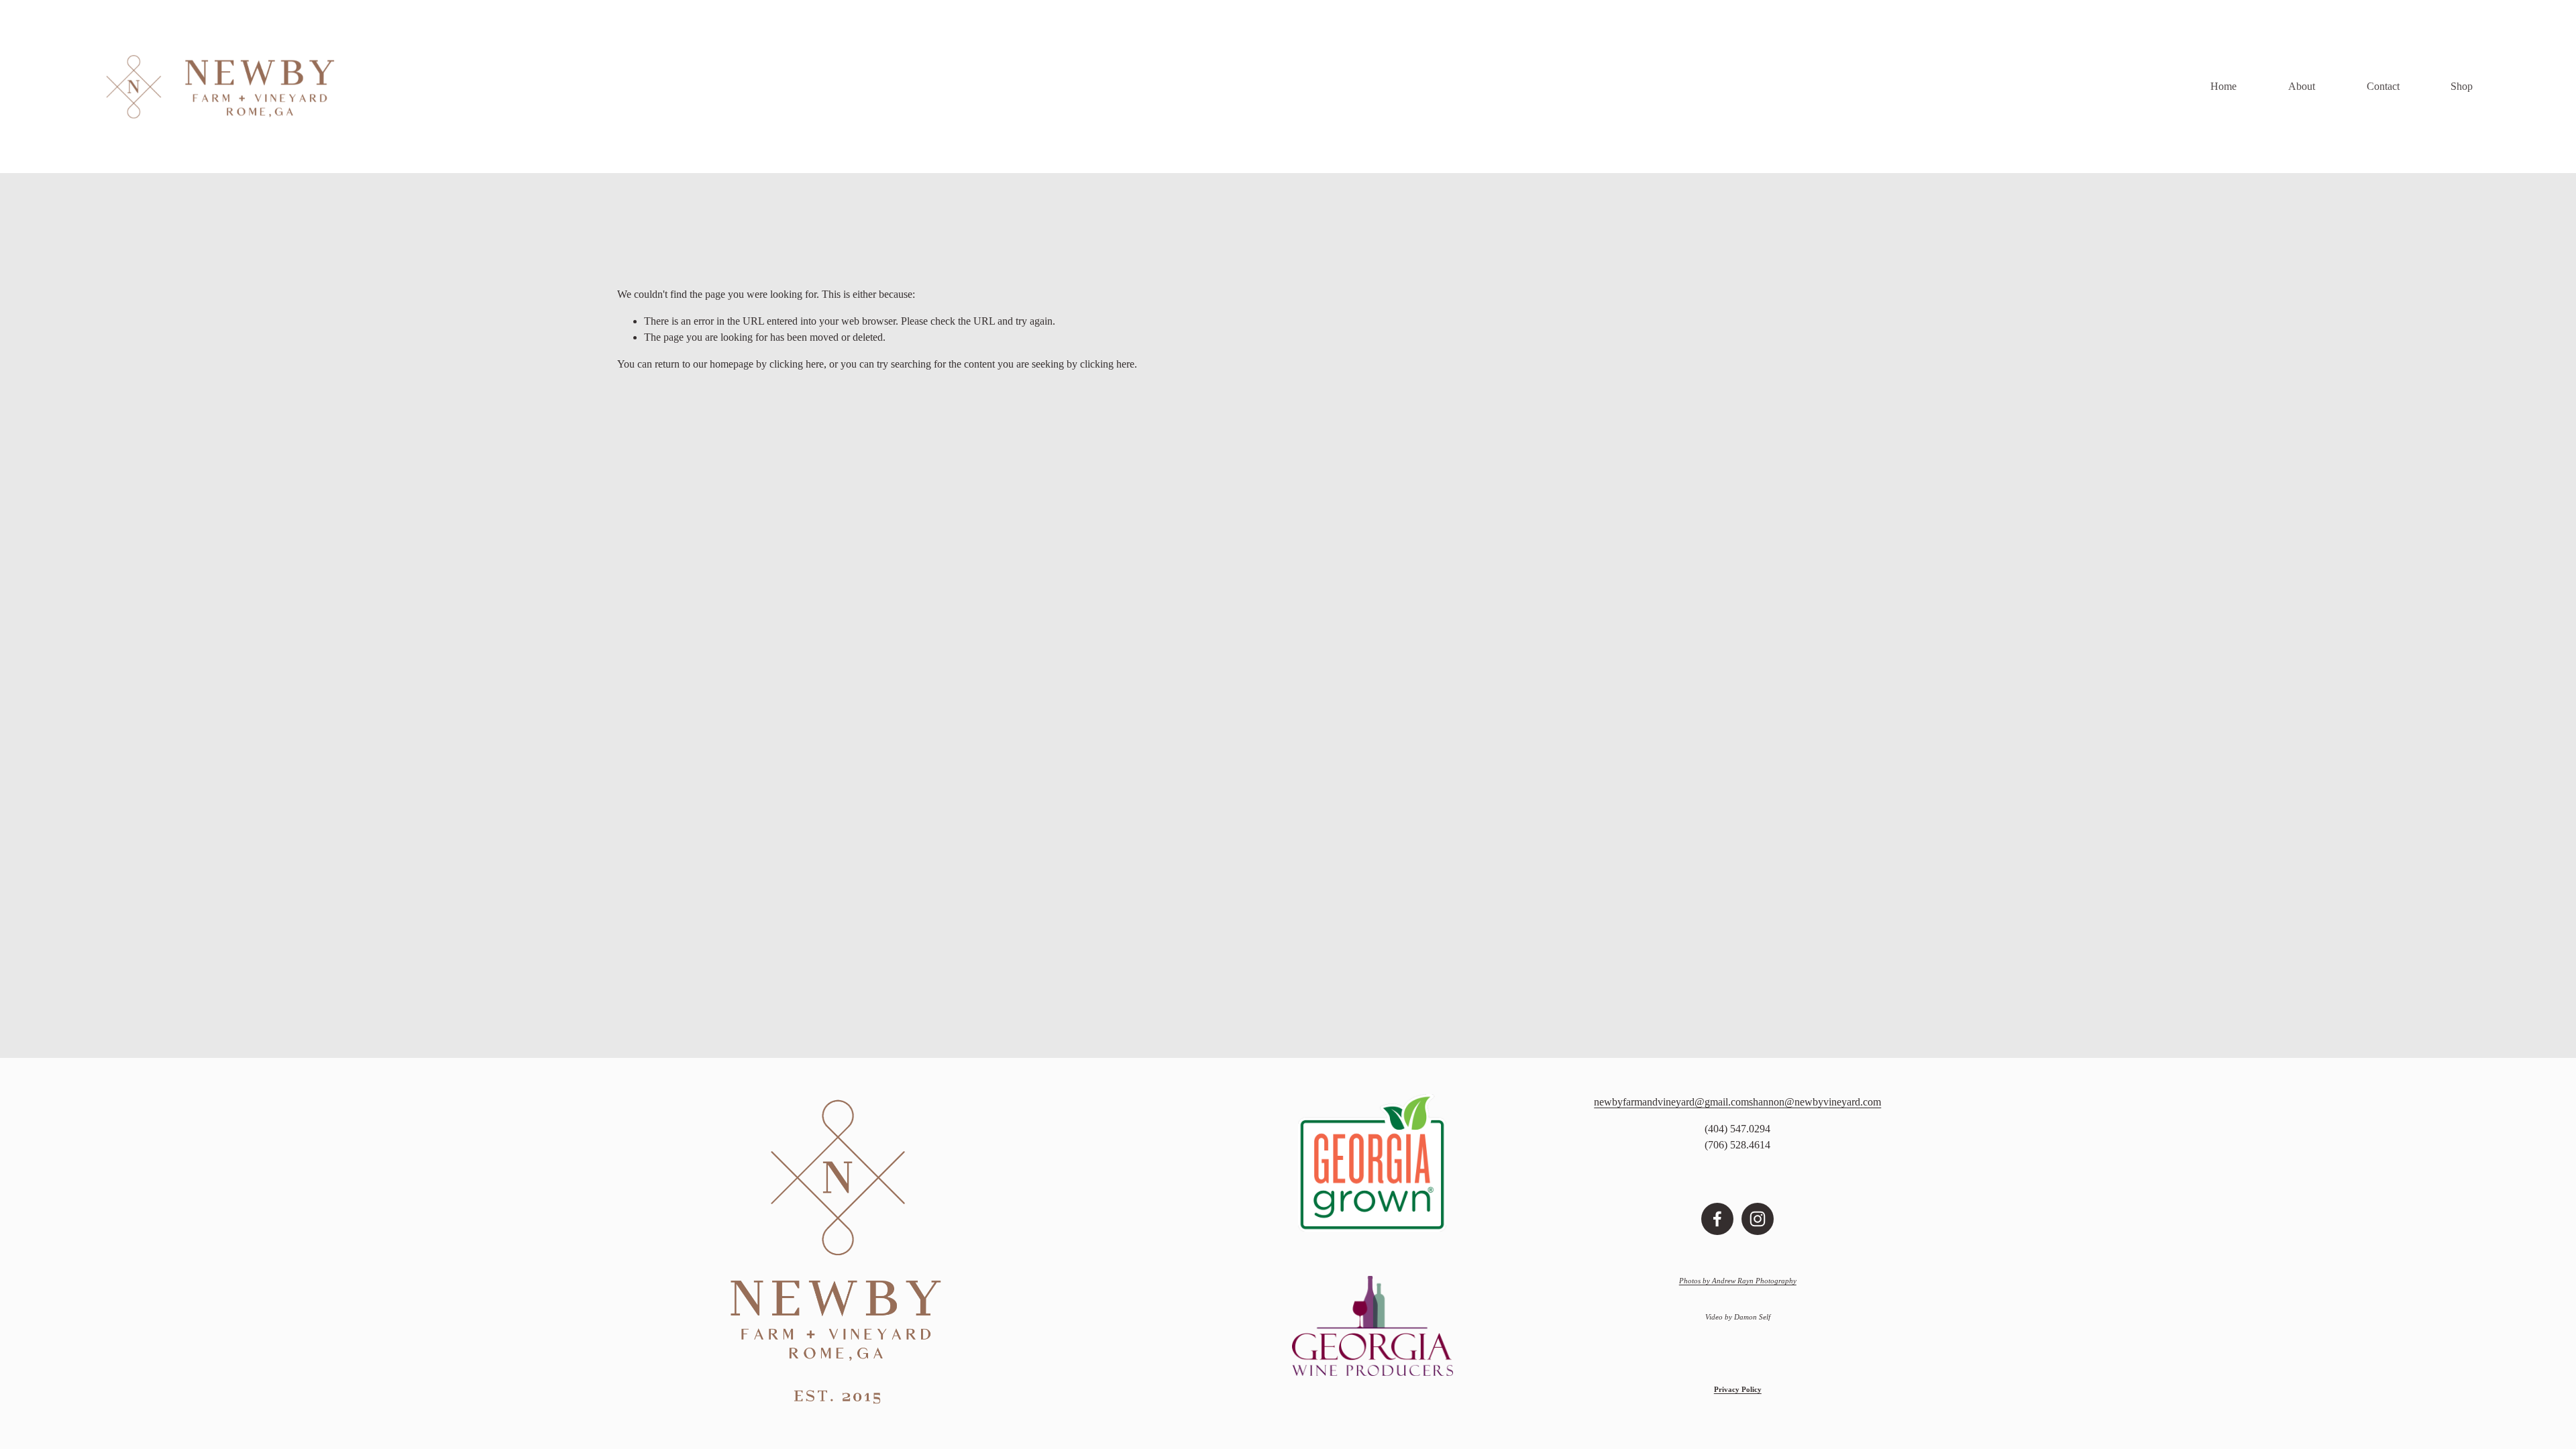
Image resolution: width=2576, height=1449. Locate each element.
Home (2223, 86)
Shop (2462, 86)
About (2302, 86)
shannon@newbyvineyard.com (1815, 1102)
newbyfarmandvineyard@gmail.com (1671, 1102)
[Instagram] (1758, 1219)
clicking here (797, 364)
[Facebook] (1717, 1219)
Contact (2383, 86)
